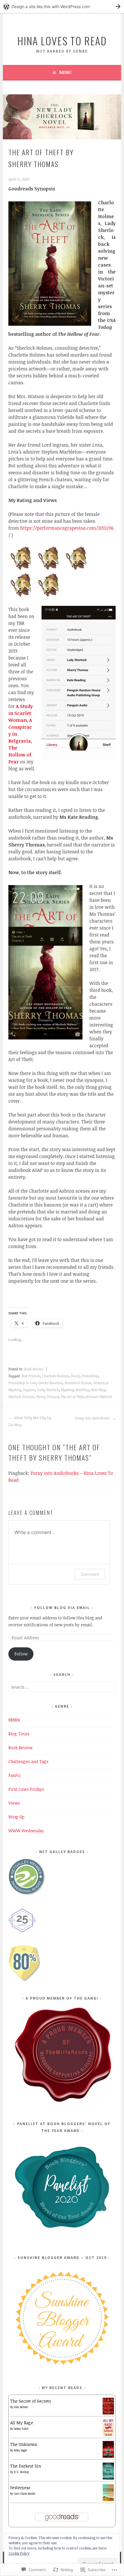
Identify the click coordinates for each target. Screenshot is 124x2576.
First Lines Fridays (26, 1789)
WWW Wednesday (26, 1831)
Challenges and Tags (28, 1761)
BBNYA (14, 1720)
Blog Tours (19, 1734)
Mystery (67, 1390)
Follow (21, 1654)
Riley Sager (20, 2450)
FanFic (15, 1775)
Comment (90, 1574)
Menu (65, 72)
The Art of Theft (72, 1397)
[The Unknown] (108, 2456)
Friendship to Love (22, 1383)
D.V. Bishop (21, 2472)
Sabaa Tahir (21, 2429)
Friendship (90, 1376)
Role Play (98, 1390)
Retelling (82, 1390)
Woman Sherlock (99, 1397)
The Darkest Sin (26, 2466)
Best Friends (31, 1376)
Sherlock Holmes (21, 1397)
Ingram (29, 1390)
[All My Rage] (108, 2434)
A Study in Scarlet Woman (21, 713)
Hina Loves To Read (62, 41)
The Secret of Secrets (31, 2401)
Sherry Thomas (47, 1397)
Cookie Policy (19, 2553)
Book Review (34, 1369)
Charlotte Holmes (55, 1376)
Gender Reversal (50, 1383)
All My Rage (22, 2423)
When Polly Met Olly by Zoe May (30, 1421)
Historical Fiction (78, 1383)
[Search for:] (62, 1687)
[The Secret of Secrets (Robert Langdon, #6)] (108, 2413)
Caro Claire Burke (25, 2493)
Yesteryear (20, 2488)
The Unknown (24, 2444)
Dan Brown (21, 2407)
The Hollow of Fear (20, 755)
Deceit (75, 1376)
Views (14, 1803)
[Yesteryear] (108, 2499)
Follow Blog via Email (62, 1608)
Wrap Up (16, 1817)
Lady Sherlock (48, 1390)
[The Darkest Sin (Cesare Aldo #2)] (108, 2478)
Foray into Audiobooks (93, 1418)
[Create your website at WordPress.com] (62, 6)
